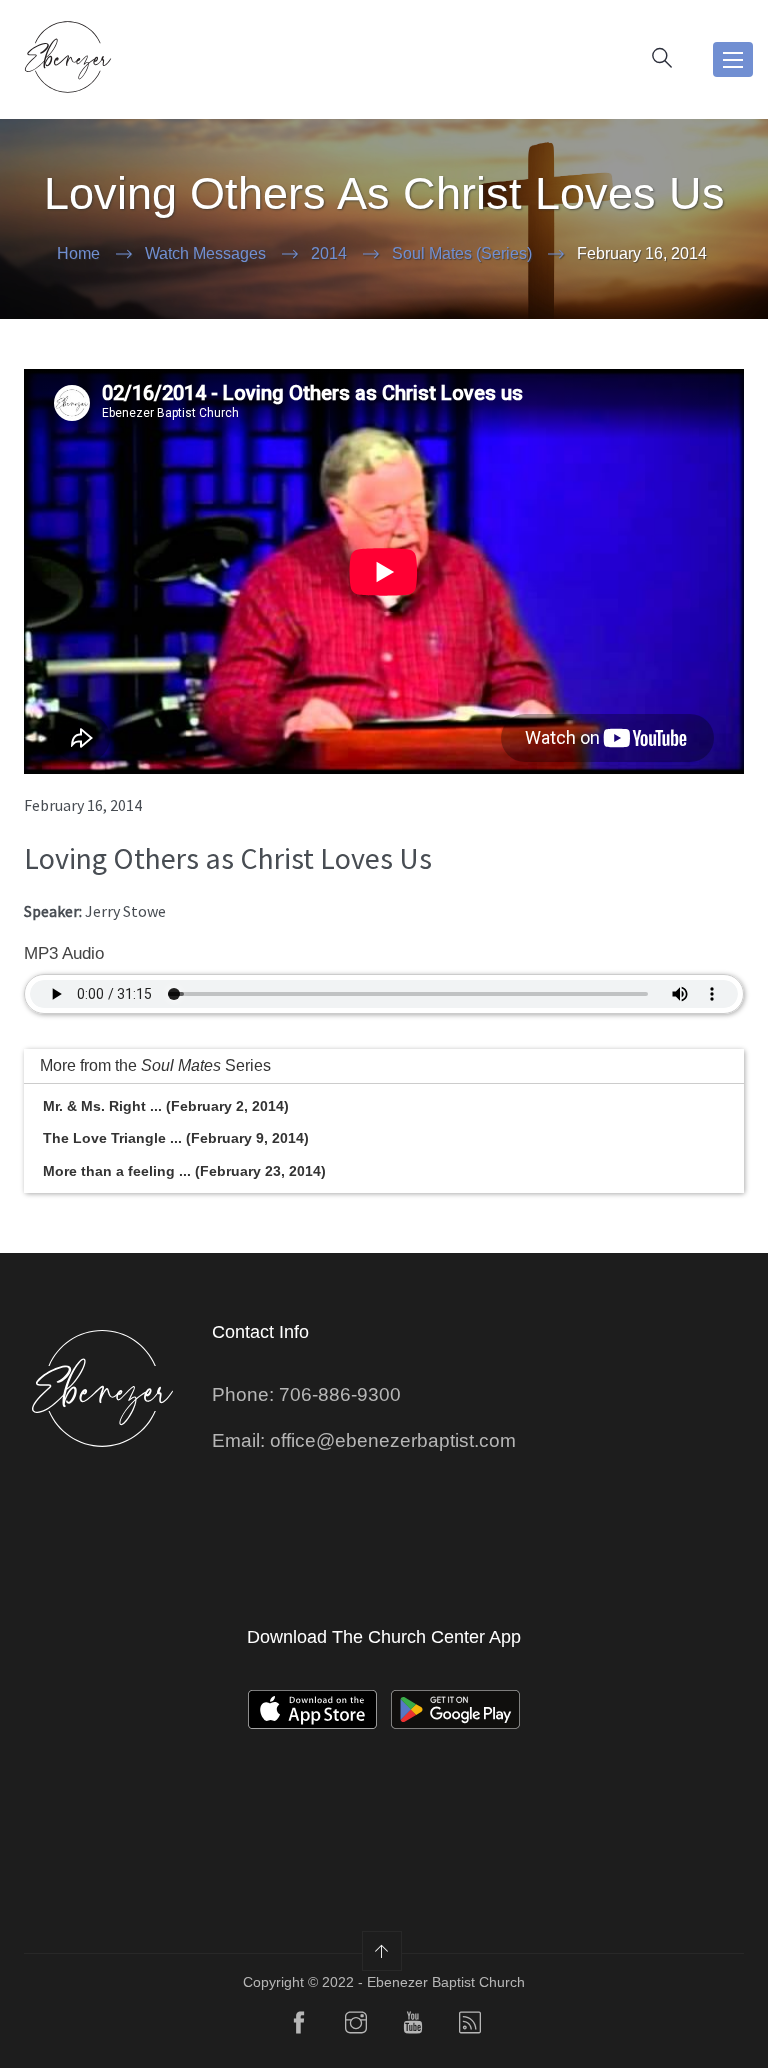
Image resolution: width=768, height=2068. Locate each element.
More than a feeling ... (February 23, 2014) (184, 1171)
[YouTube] (413, 2027)
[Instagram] (356, 2027)
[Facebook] (299, 2027)
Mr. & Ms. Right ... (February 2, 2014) (166, 1106)
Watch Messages (205, 253)
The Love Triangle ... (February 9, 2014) (176, 1138)
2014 (329, 253)
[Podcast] (470, 2027)
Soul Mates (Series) (462, 253)
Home (78, 253)
